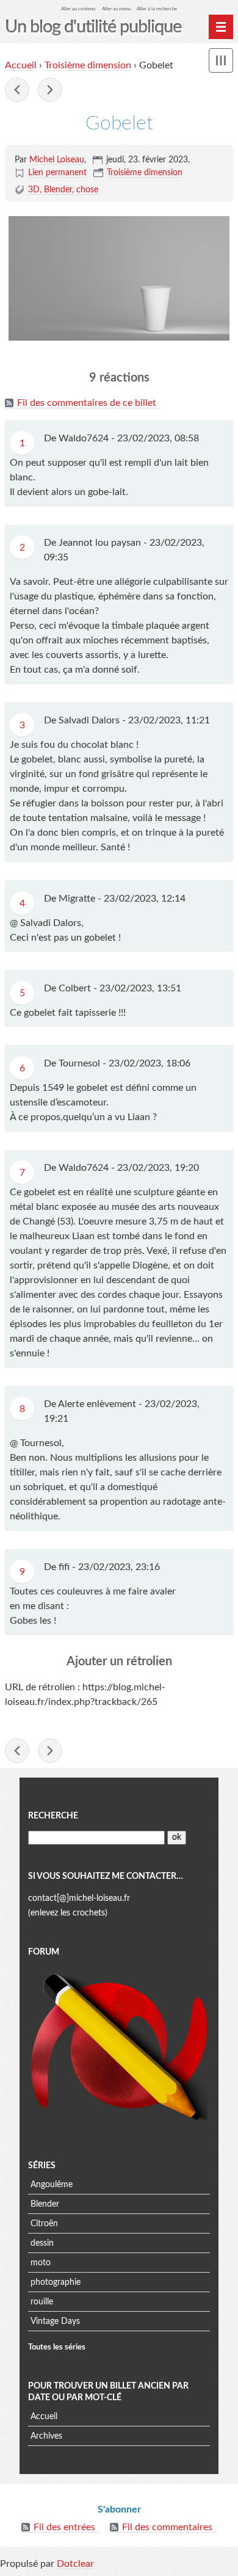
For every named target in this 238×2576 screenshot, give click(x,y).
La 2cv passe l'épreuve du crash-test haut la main (50, 90)
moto (41, 2263)
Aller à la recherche (157, 9)
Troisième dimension (88, 65)
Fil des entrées (64, 2527)
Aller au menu (116, 9)
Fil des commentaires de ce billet (87, 403)
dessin (42, 2243)
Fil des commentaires (167, 2527)
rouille (42, 2302)
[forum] (119, 2050)
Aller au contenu (78, 9)
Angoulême (52, 2185)
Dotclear (75, 2564)
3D (34, 190)
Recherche (53, 1816)
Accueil (21, 65)
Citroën (44, 2224)
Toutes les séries (57, 2347)
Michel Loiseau (57, 160)
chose (87, 190)
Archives (46, 2436)
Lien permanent (57, 173)
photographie (56, 2282)
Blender (58, 190)
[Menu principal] (221, 27)
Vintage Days (55, 2321)
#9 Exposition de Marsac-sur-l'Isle (17, 90)
